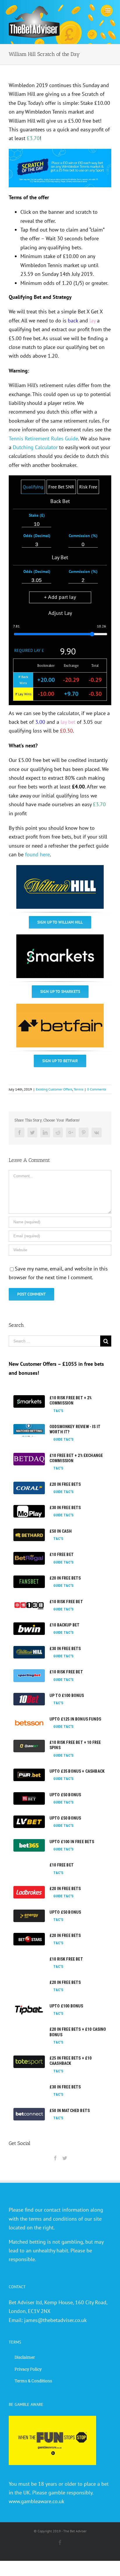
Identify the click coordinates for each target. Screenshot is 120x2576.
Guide (58, 1439)
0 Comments (97, 1089)
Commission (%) (83, 536)
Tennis (78, 1089)
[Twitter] (65, 2158)
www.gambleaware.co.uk (37, 2501)
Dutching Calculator (35, 447)
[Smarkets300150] (60, 939)
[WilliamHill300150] (60, 869)
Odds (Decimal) (37, 536)
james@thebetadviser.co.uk (55, 2320)
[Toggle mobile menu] (108, 10)
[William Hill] (60, 153)
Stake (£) (37, 515)
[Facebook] (55, 2158)
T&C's (58, 1411)
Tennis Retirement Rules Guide (43, 439)
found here (37, 854)
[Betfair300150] (60, 1008)
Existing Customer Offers (54, 1089)
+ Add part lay (60, 597)
